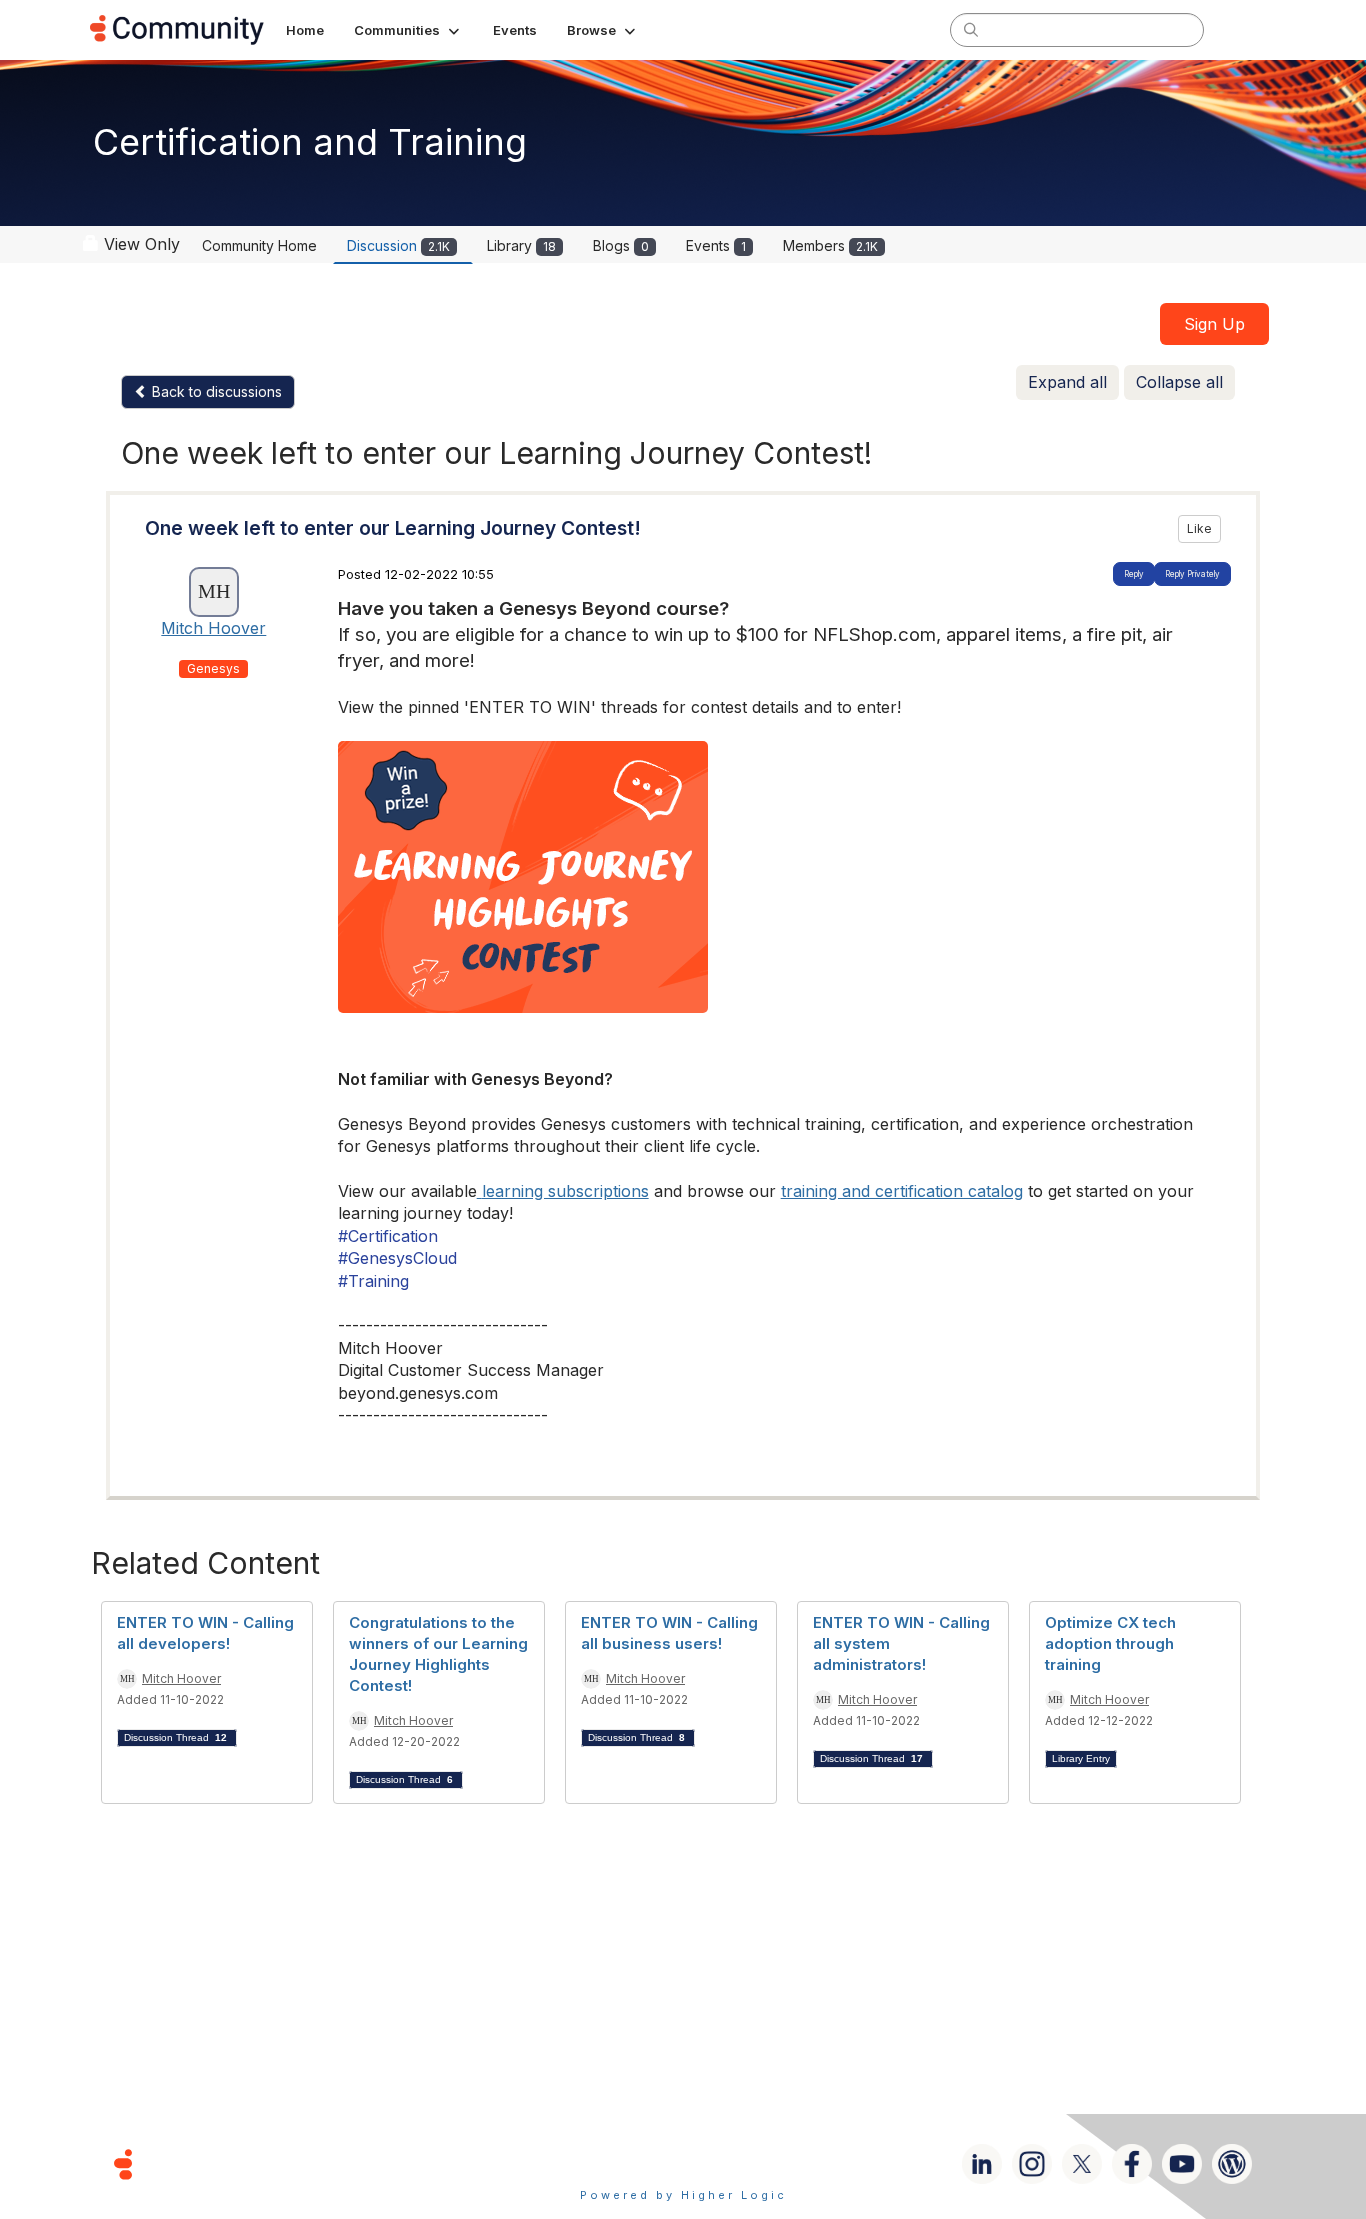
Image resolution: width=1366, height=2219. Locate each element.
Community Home (259, 245)
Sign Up (1214, 324)
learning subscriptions (565, 1191)
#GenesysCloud (397, 1258)
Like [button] (1199, 528)
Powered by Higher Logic (683, 2195)
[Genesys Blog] (1232, 2164)
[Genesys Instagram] (1032, 2164)
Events (716, 245)
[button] (408, 30)
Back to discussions (215, 391)
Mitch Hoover (213, 628)
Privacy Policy (747, 2163)
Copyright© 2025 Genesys (260, 2163)
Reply (1134, 574)
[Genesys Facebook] (1132, 2164)
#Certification (388, 1236)
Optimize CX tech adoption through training (1110, 1643)
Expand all (1067, 382)
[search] (971, 29)
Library (521, 245)
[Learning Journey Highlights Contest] (777, 877)
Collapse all (1179, 382)
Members (830, 245)
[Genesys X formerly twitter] (1082, 2164)
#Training (373, 1281)
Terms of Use (612, 2163)
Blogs (621, 245)
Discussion (398, 245)
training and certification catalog (902, 1191)
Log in (1250, 29)
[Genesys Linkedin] (982, 2164)
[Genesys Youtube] (1182, 2164)
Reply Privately (1192, 574)
